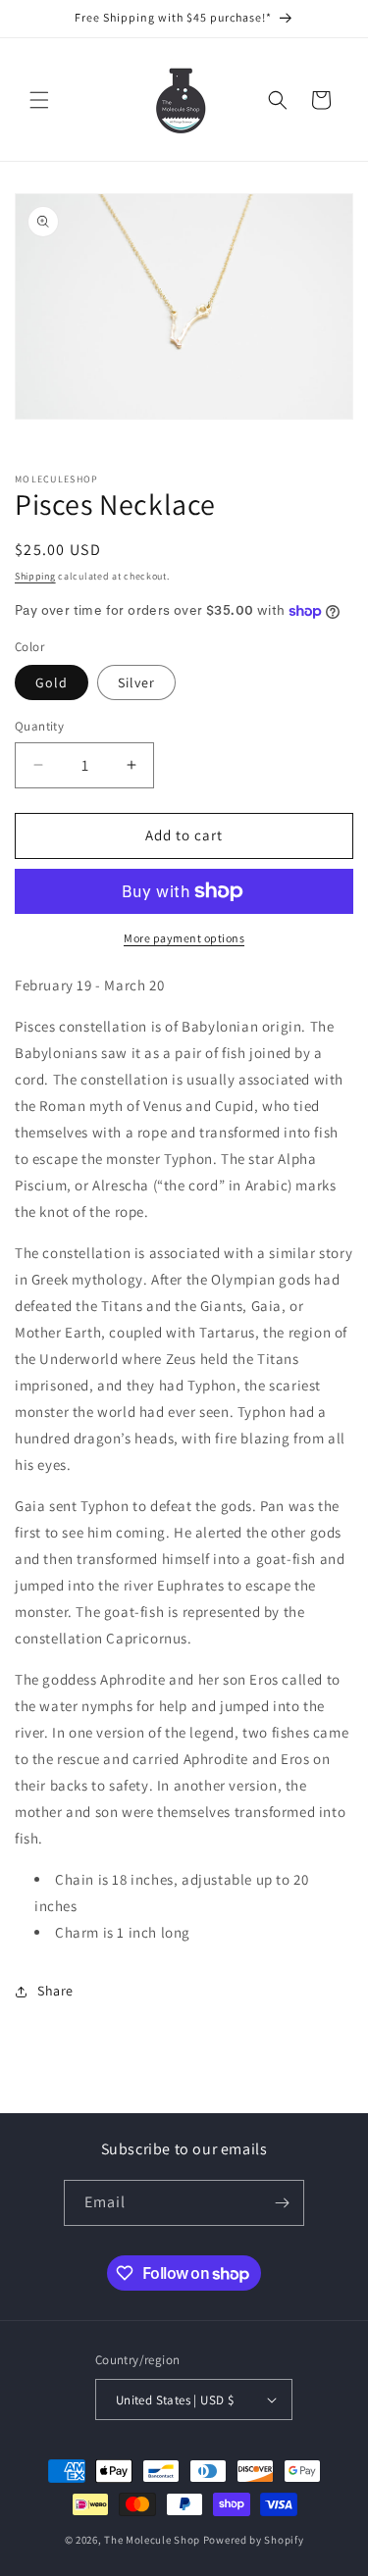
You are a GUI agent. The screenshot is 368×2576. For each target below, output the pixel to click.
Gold (52, 682)
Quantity (39, 726)
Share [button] (55, 1991)
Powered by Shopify (254, 2540)
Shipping (35, 576)
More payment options (184, 938)
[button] (39, 100)
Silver (136, 682)
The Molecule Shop (152, 2540)
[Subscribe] (282, 2203)
